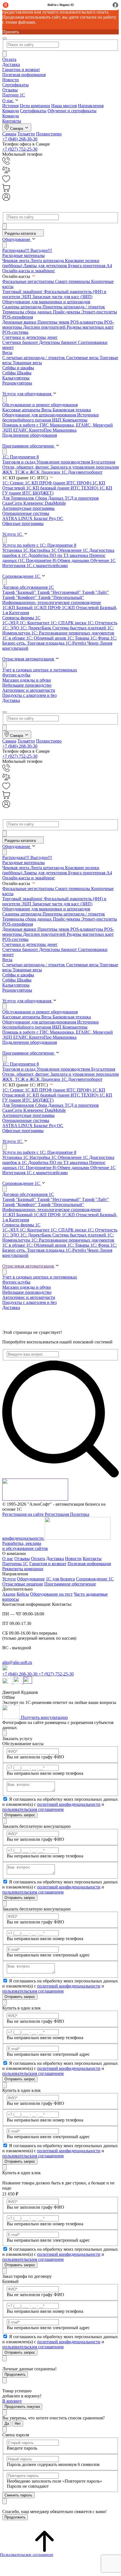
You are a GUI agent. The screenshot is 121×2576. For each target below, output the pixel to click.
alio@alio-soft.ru (17, 1662)
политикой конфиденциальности (69, 1804)
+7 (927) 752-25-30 (20, 149)
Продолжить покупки (22, 2407)
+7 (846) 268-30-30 (20, 139)
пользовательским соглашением (33, 1809)
